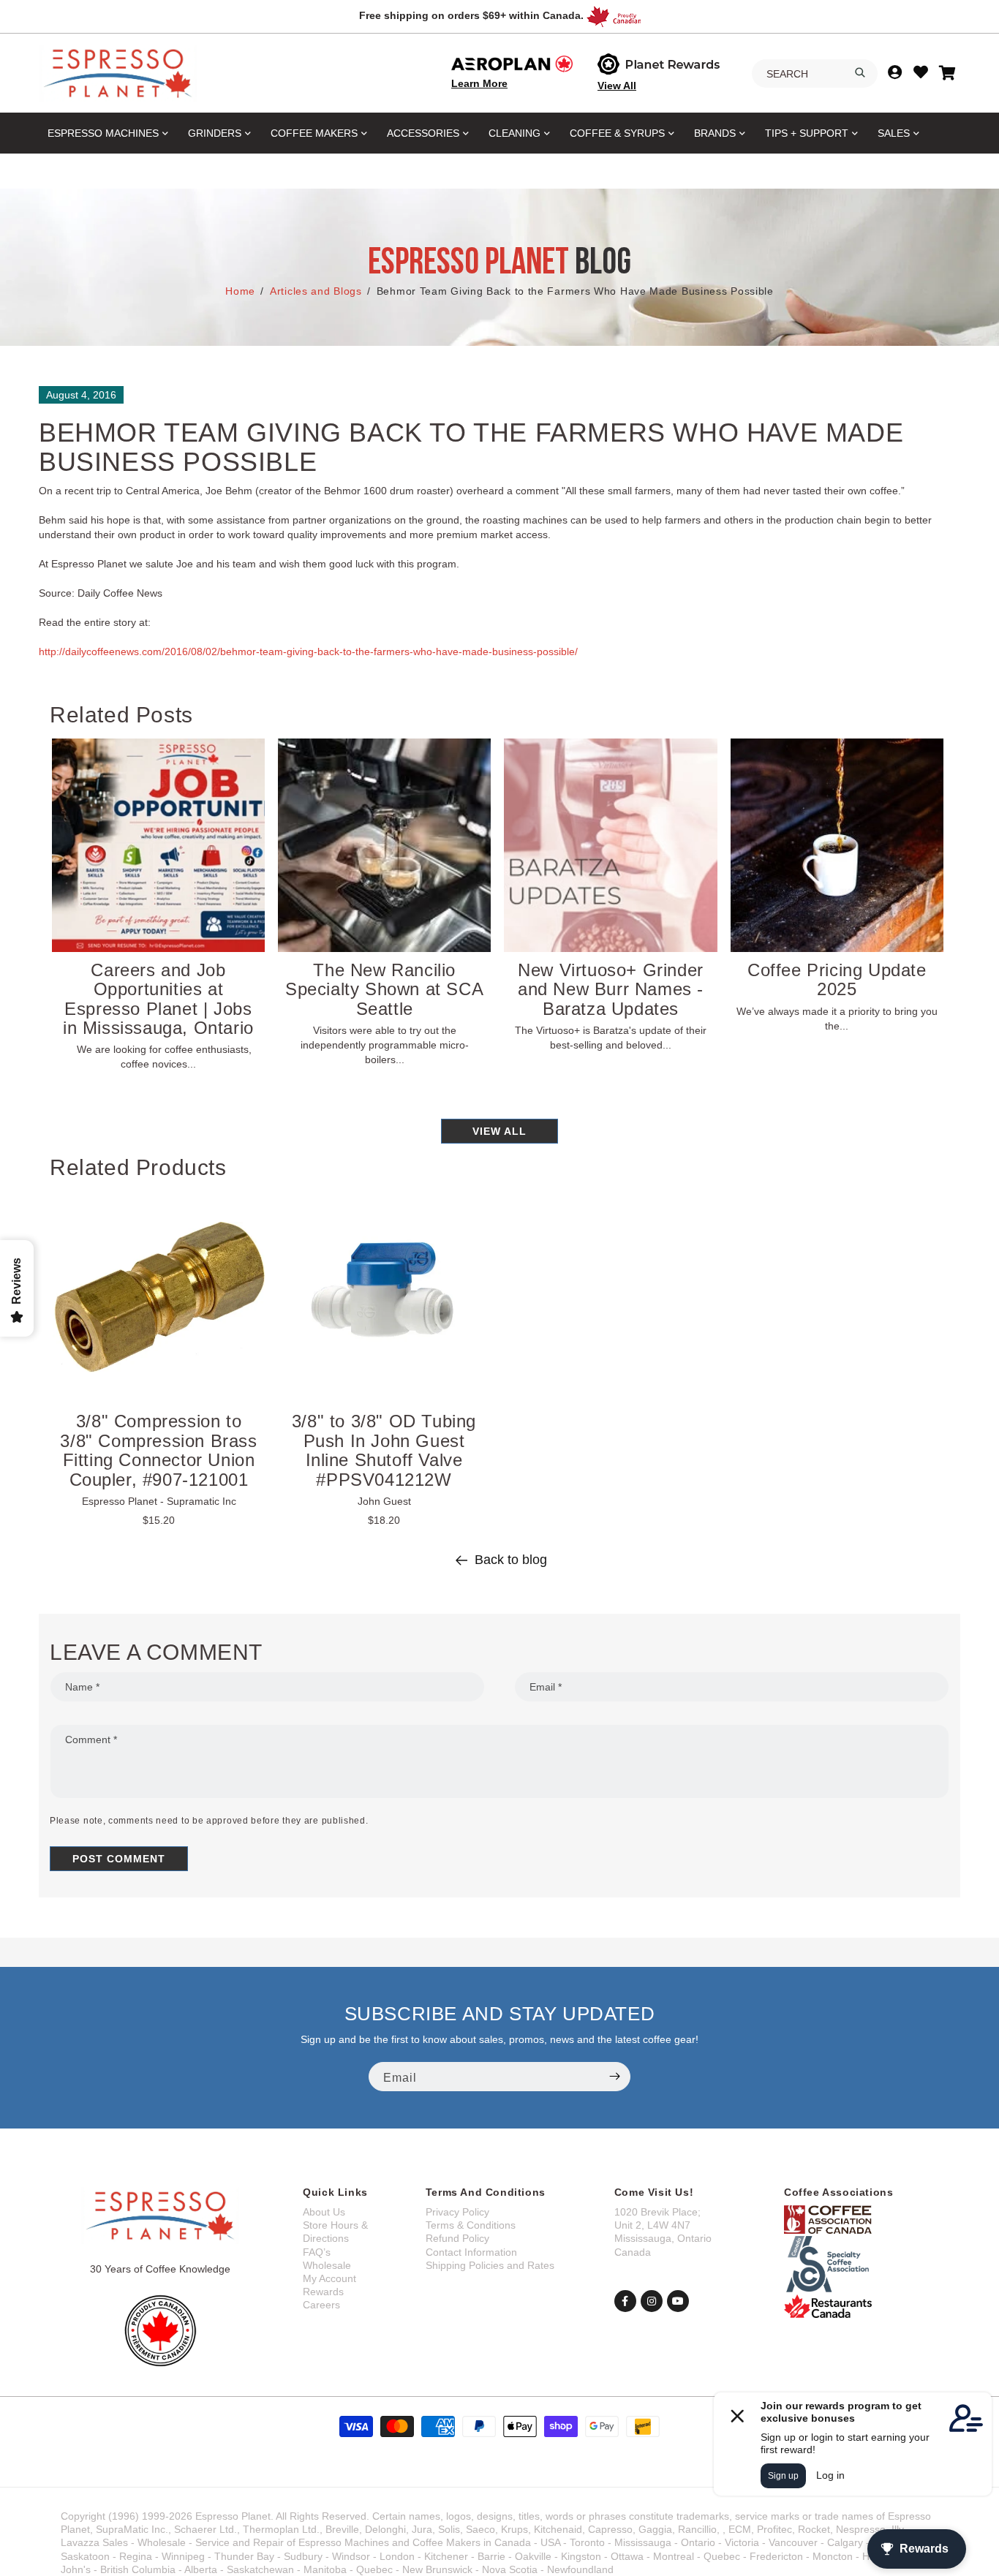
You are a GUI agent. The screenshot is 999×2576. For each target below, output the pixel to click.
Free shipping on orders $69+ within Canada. (471, 15)
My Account (329, 2278)
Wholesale (327, 2265)
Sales (894, 133)
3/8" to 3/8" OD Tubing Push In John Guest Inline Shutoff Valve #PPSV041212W (384, 1450)
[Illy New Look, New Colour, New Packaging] (385, 845)
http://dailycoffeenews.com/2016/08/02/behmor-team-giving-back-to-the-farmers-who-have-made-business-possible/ (308, 651)
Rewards (323, 2292)
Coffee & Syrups (617, 133)
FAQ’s (317, 2252)
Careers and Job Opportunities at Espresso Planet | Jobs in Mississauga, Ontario (612, 999)
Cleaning (514, 133)
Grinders (215, 133)
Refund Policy (457, 2238)
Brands (715, 133)
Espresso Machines (103, 133)
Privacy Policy (457, 2212)
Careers (321, 2305)
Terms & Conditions (471, 2225)
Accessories (423, 133)
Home (240, 291)
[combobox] (815, 74)
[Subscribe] (614, 2077)
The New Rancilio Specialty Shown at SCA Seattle (838, 989)
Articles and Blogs (316, 291)
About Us (324, 2212)
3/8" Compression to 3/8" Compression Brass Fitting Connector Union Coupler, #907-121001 (158, 1450)
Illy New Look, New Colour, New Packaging (386, 979)
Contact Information (471, 2252)
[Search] (860, 72)
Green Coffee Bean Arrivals (159, 979)
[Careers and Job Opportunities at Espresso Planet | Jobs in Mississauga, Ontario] (612, 845)
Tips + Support (807, 133)
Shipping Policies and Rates (490, 2265)
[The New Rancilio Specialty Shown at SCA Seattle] (838, 845)
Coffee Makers (314, 133)
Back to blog (511, 1560)
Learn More (479, 83)
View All (617, 86)
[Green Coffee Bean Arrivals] (159, 845)
